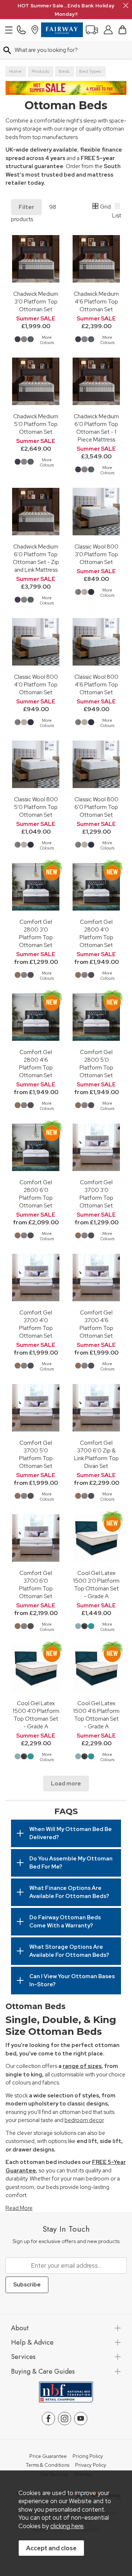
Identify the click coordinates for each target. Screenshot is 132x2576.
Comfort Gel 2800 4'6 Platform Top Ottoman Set (36, 1064)
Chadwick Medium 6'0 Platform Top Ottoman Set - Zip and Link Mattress (36, 558)
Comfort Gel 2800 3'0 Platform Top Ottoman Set (36, 933)
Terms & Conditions (47, 2465)
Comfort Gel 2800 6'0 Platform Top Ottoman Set (36, 1194)
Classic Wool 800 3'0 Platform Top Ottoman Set (96, 554)
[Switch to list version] (118, 207)
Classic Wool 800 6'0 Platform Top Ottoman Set (96, 807)
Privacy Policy (91, 2465)
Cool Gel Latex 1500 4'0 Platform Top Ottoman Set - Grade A (36, 1715)
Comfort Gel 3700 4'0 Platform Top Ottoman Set (36, 1324)
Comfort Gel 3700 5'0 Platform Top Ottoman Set (36, 1454)
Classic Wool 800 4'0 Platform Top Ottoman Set (36, 684)
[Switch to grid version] (96, 207)
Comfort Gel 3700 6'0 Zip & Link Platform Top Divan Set (96, 1454)
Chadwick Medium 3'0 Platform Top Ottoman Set (36, 301)
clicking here (67, 2526)
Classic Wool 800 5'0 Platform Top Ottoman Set (36, 807)
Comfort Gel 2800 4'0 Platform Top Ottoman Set (96, 933)
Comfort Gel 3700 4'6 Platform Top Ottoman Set (96, 1324)
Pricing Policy (88, 2456)
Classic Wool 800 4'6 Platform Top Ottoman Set (96, 684)
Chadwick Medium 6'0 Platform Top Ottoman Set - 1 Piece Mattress (96, 428)
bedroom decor (84, 2120)
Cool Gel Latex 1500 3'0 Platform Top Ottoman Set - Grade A (96, 1585)
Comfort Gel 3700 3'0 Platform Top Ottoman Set (96, 1194)
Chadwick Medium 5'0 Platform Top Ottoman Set (36, 424)
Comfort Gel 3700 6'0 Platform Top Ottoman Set (36, 1585)
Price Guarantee (48, 2456)
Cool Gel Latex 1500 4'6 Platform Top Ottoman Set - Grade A (96, 1715)
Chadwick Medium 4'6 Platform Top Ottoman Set (96, 301)
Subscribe (27, 2285)
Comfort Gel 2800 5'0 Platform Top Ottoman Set (96, 1064)
